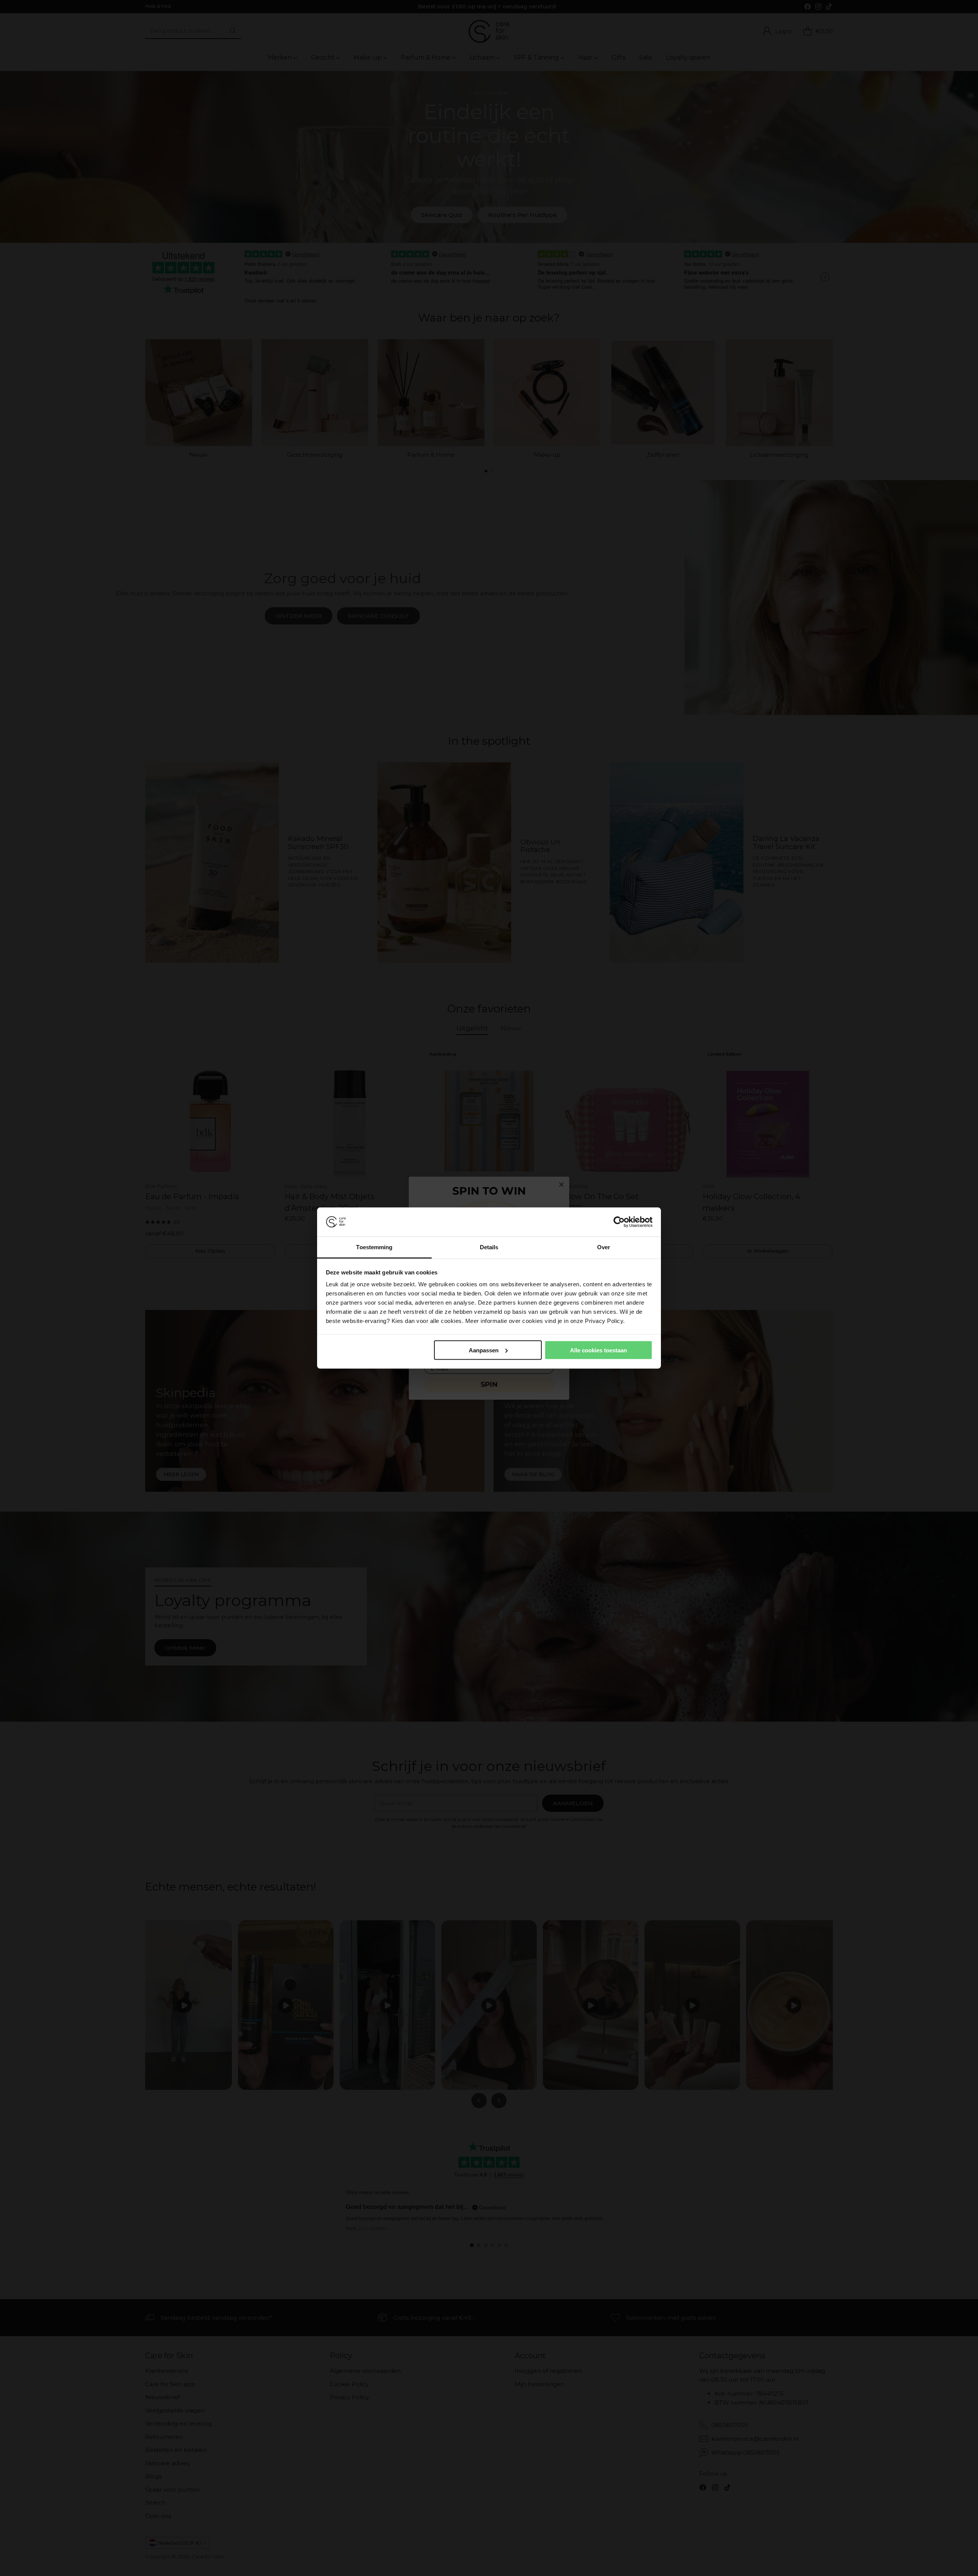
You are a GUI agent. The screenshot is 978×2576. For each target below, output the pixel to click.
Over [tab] (604, 1247)
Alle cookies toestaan (598, 1350)
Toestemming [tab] (374, 1247)
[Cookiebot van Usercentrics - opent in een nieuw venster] (619, 1222)
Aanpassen (484, 1350)
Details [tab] (489, 1247)
